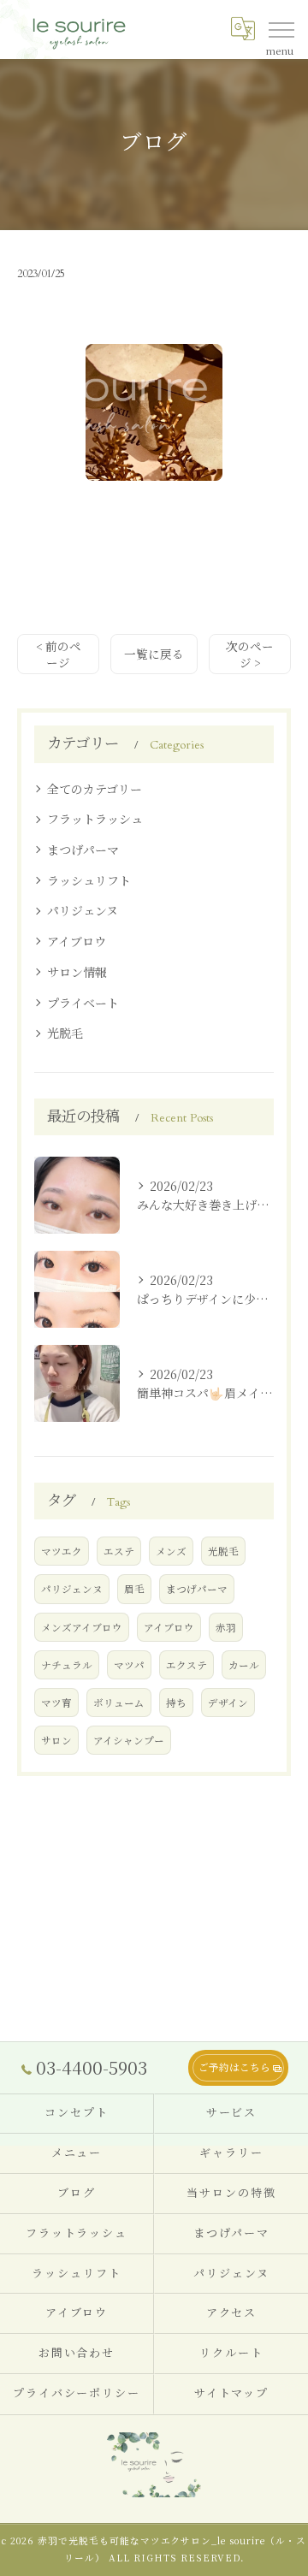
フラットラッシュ (95, 819)
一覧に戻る (154, 654)
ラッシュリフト (89, 880)
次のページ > (250, 654)
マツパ (129, 1665)
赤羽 (226, 1627)
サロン (56, 1740)
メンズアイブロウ (82, 1627)
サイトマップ (232, 2394)
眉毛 (134, 1589)
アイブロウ (77, 941)
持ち (176, 1703)
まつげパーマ (83, 850)
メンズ (171, 1551)
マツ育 (56, 1703)
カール (244, 1665)
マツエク (62, 1551)
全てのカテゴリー (95, 789)
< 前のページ (59, 654)
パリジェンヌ (83, 910)
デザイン (228, 1703)
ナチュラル (67, 1665)
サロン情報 (77, 972)
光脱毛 (65, 1033)
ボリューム (119, 1703)
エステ (119, 1551)
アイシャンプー (129, 1740)
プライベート (83, 1003)
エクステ (187, 1665)
